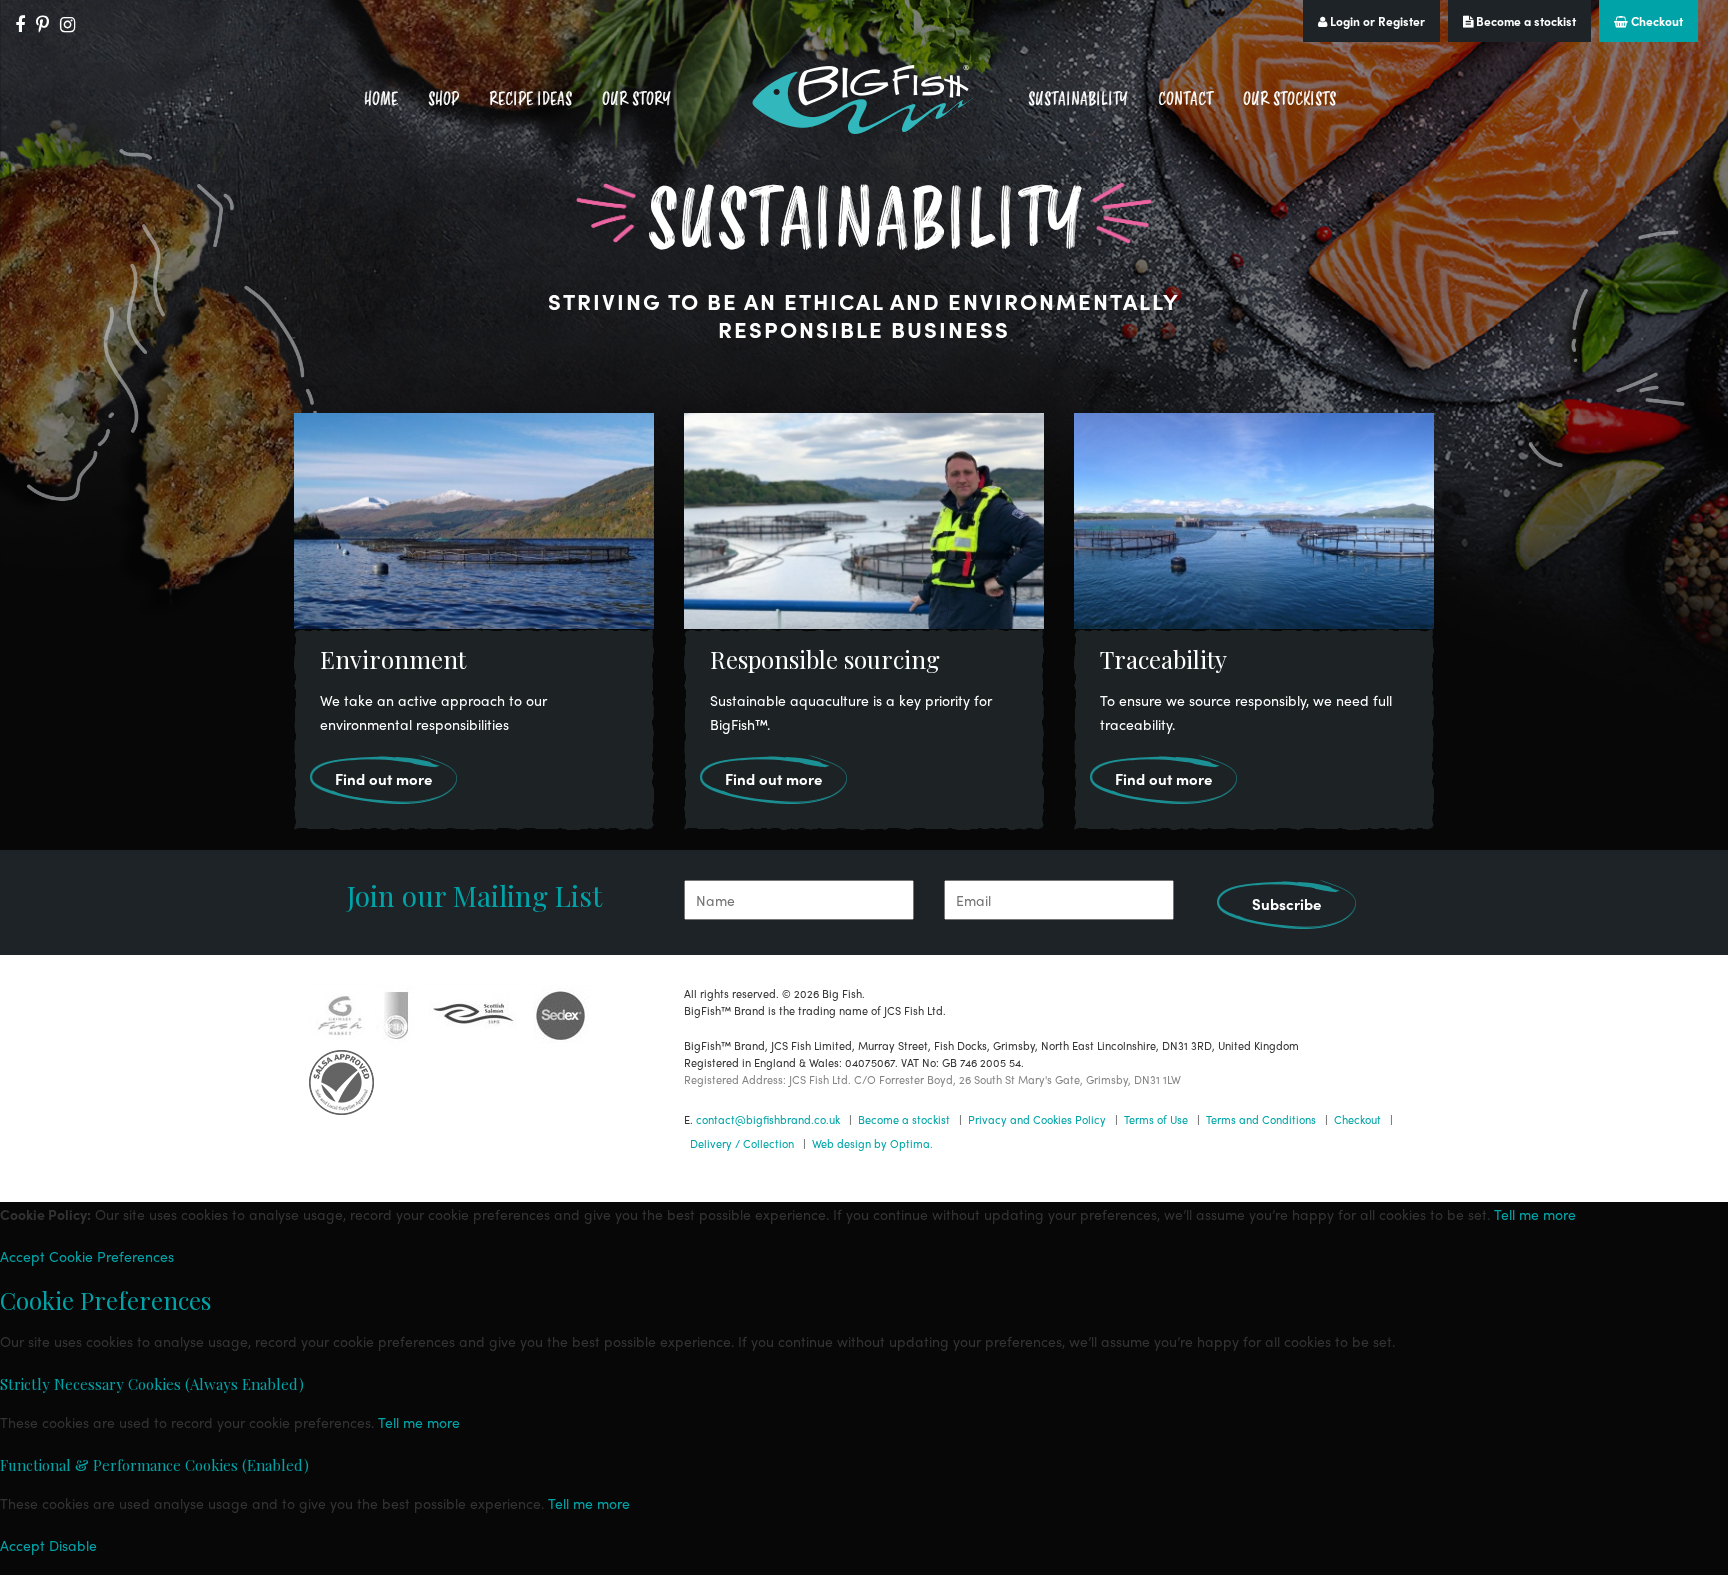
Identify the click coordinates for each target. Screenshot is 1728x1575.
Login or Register (1376, 21)
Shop (443, 99)
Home (381, 99)
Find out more (383, 779)
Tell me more (1535, 1214)
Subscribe (1286, 904)
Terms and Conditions (1261, 1119)
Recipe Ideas (530, 99)
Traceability (1163, 659)
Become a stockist (1524, 21)
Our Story (636, 99)
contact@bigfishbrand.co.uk (768, 1119)
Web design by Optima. (872, 1143)
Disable (73, 1545)
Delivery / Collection (742, 1143)
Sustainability (1078, 99)
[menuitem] (381, 99)
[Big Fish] (864, 99)
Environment (393, 659)
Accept (22, 1256)
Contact (1185, 99)
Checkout (1655, 21)
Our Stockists (1289, 99)
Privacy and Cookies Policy (1037, 1119)
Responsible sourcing (825, 659)
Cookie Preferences (111, 1256)
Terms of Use (1156, 1119)
